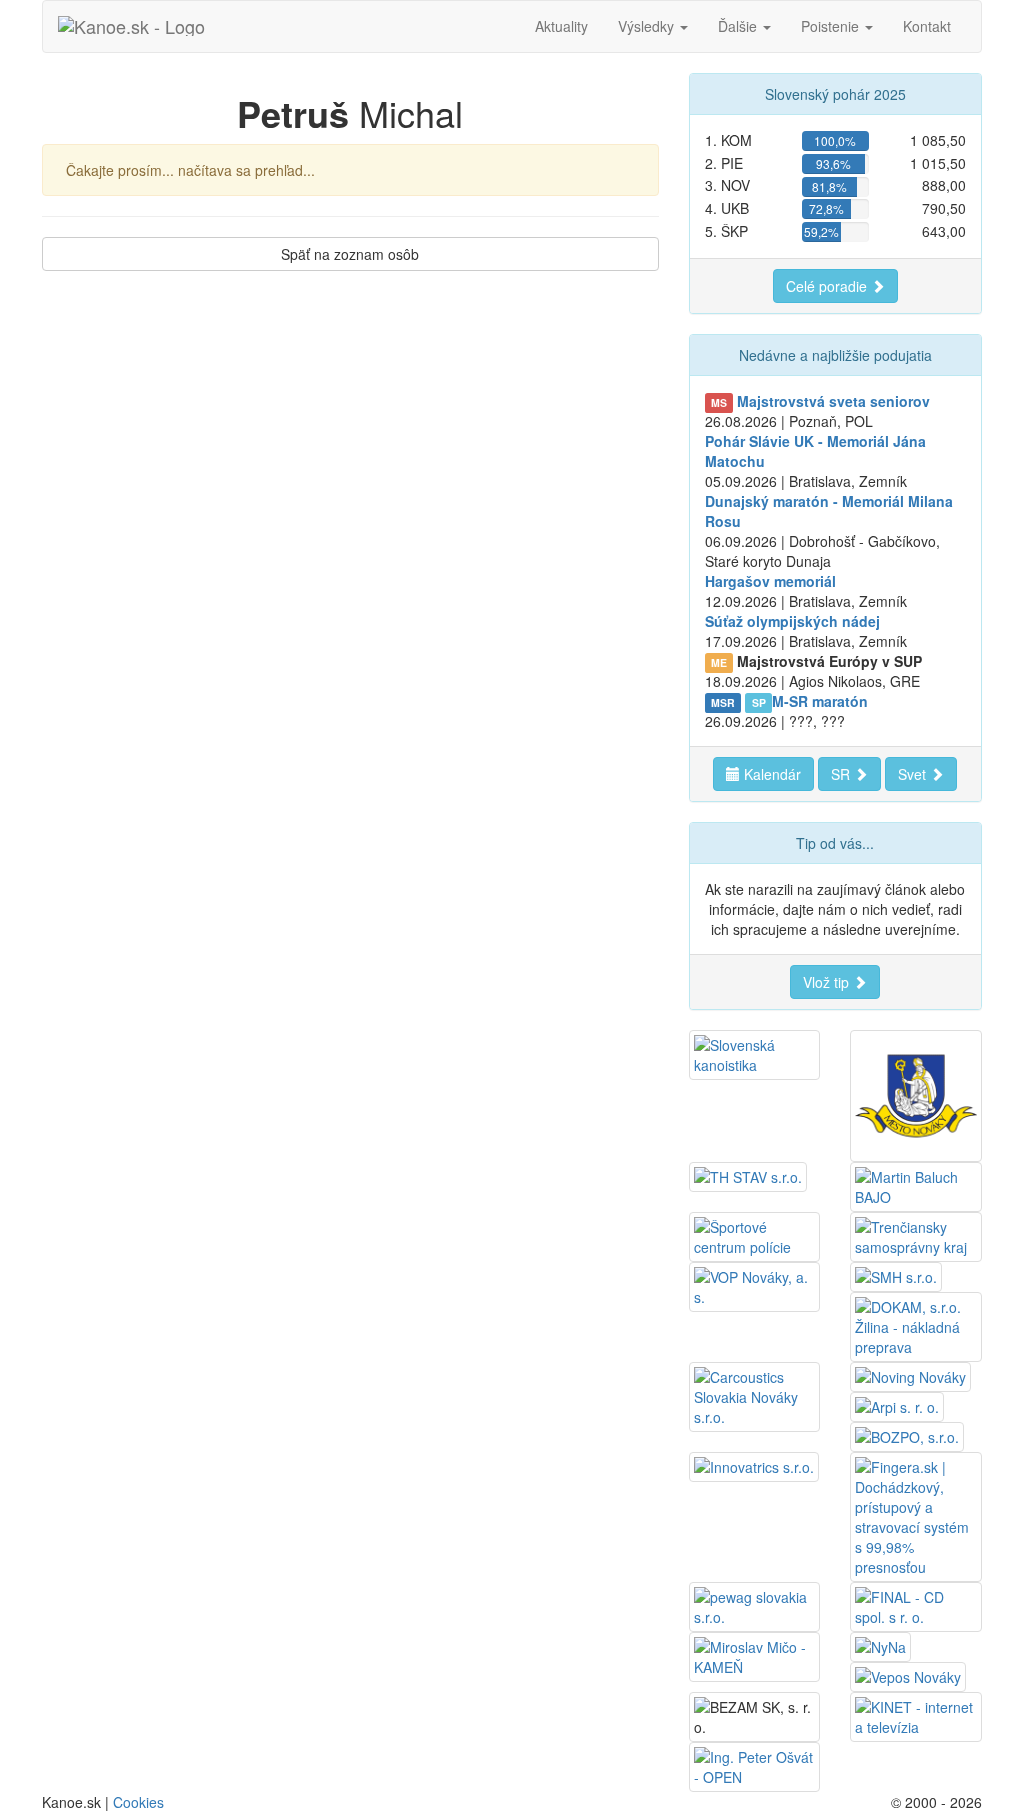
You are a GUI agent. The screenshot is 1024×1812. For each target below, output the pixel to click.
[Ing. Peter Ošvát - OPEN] (755, 1765)
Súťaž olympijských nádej (792, 621)
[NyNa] (880, 1645)
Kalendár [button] (770, 774)
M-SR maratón (820, 701)
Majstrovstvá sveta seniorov (833, 401)
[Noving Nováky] (910, 1375)
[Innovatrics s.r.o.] (754, 1465)
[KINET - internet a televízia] (916, 1715)
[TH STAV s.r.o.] (748, 1175)
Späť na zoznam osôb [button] (350, 254)
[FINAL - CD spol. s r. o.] (916, 1605)
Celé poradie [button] (828, 286)
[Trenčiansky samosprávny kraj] (916, 1235)
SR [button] (842, 774)
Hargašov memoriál (770, 581)
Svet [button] (914, 774)
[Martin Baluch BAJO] (916, 1185)
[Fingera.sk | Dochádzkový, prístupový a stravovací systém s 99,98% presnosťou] (916, 1515)
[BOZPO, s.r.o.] (907, 1435)
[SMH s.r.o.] (896, 1275)
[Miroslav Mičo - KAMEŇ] (755, 1655)
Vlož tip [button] (828, 982)
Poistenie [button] (832, 26)
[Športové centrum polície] (755, 1235)
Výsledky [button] (648, 26)
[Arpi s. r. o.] (897, 1405)
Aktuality (561, 26)
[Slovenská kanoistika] (755, 1053)
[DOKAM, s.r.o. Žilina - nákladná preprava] (916, 1325)
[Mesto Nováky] (916, 1094)
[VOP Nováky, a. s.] (755, 1285)
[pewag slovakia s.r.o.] (755, 1605)
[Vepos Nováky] (908, 1675)
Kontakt (927, 26)
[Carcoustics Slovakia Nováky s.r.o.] (755, 1395)
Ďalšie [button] (739, 26)
